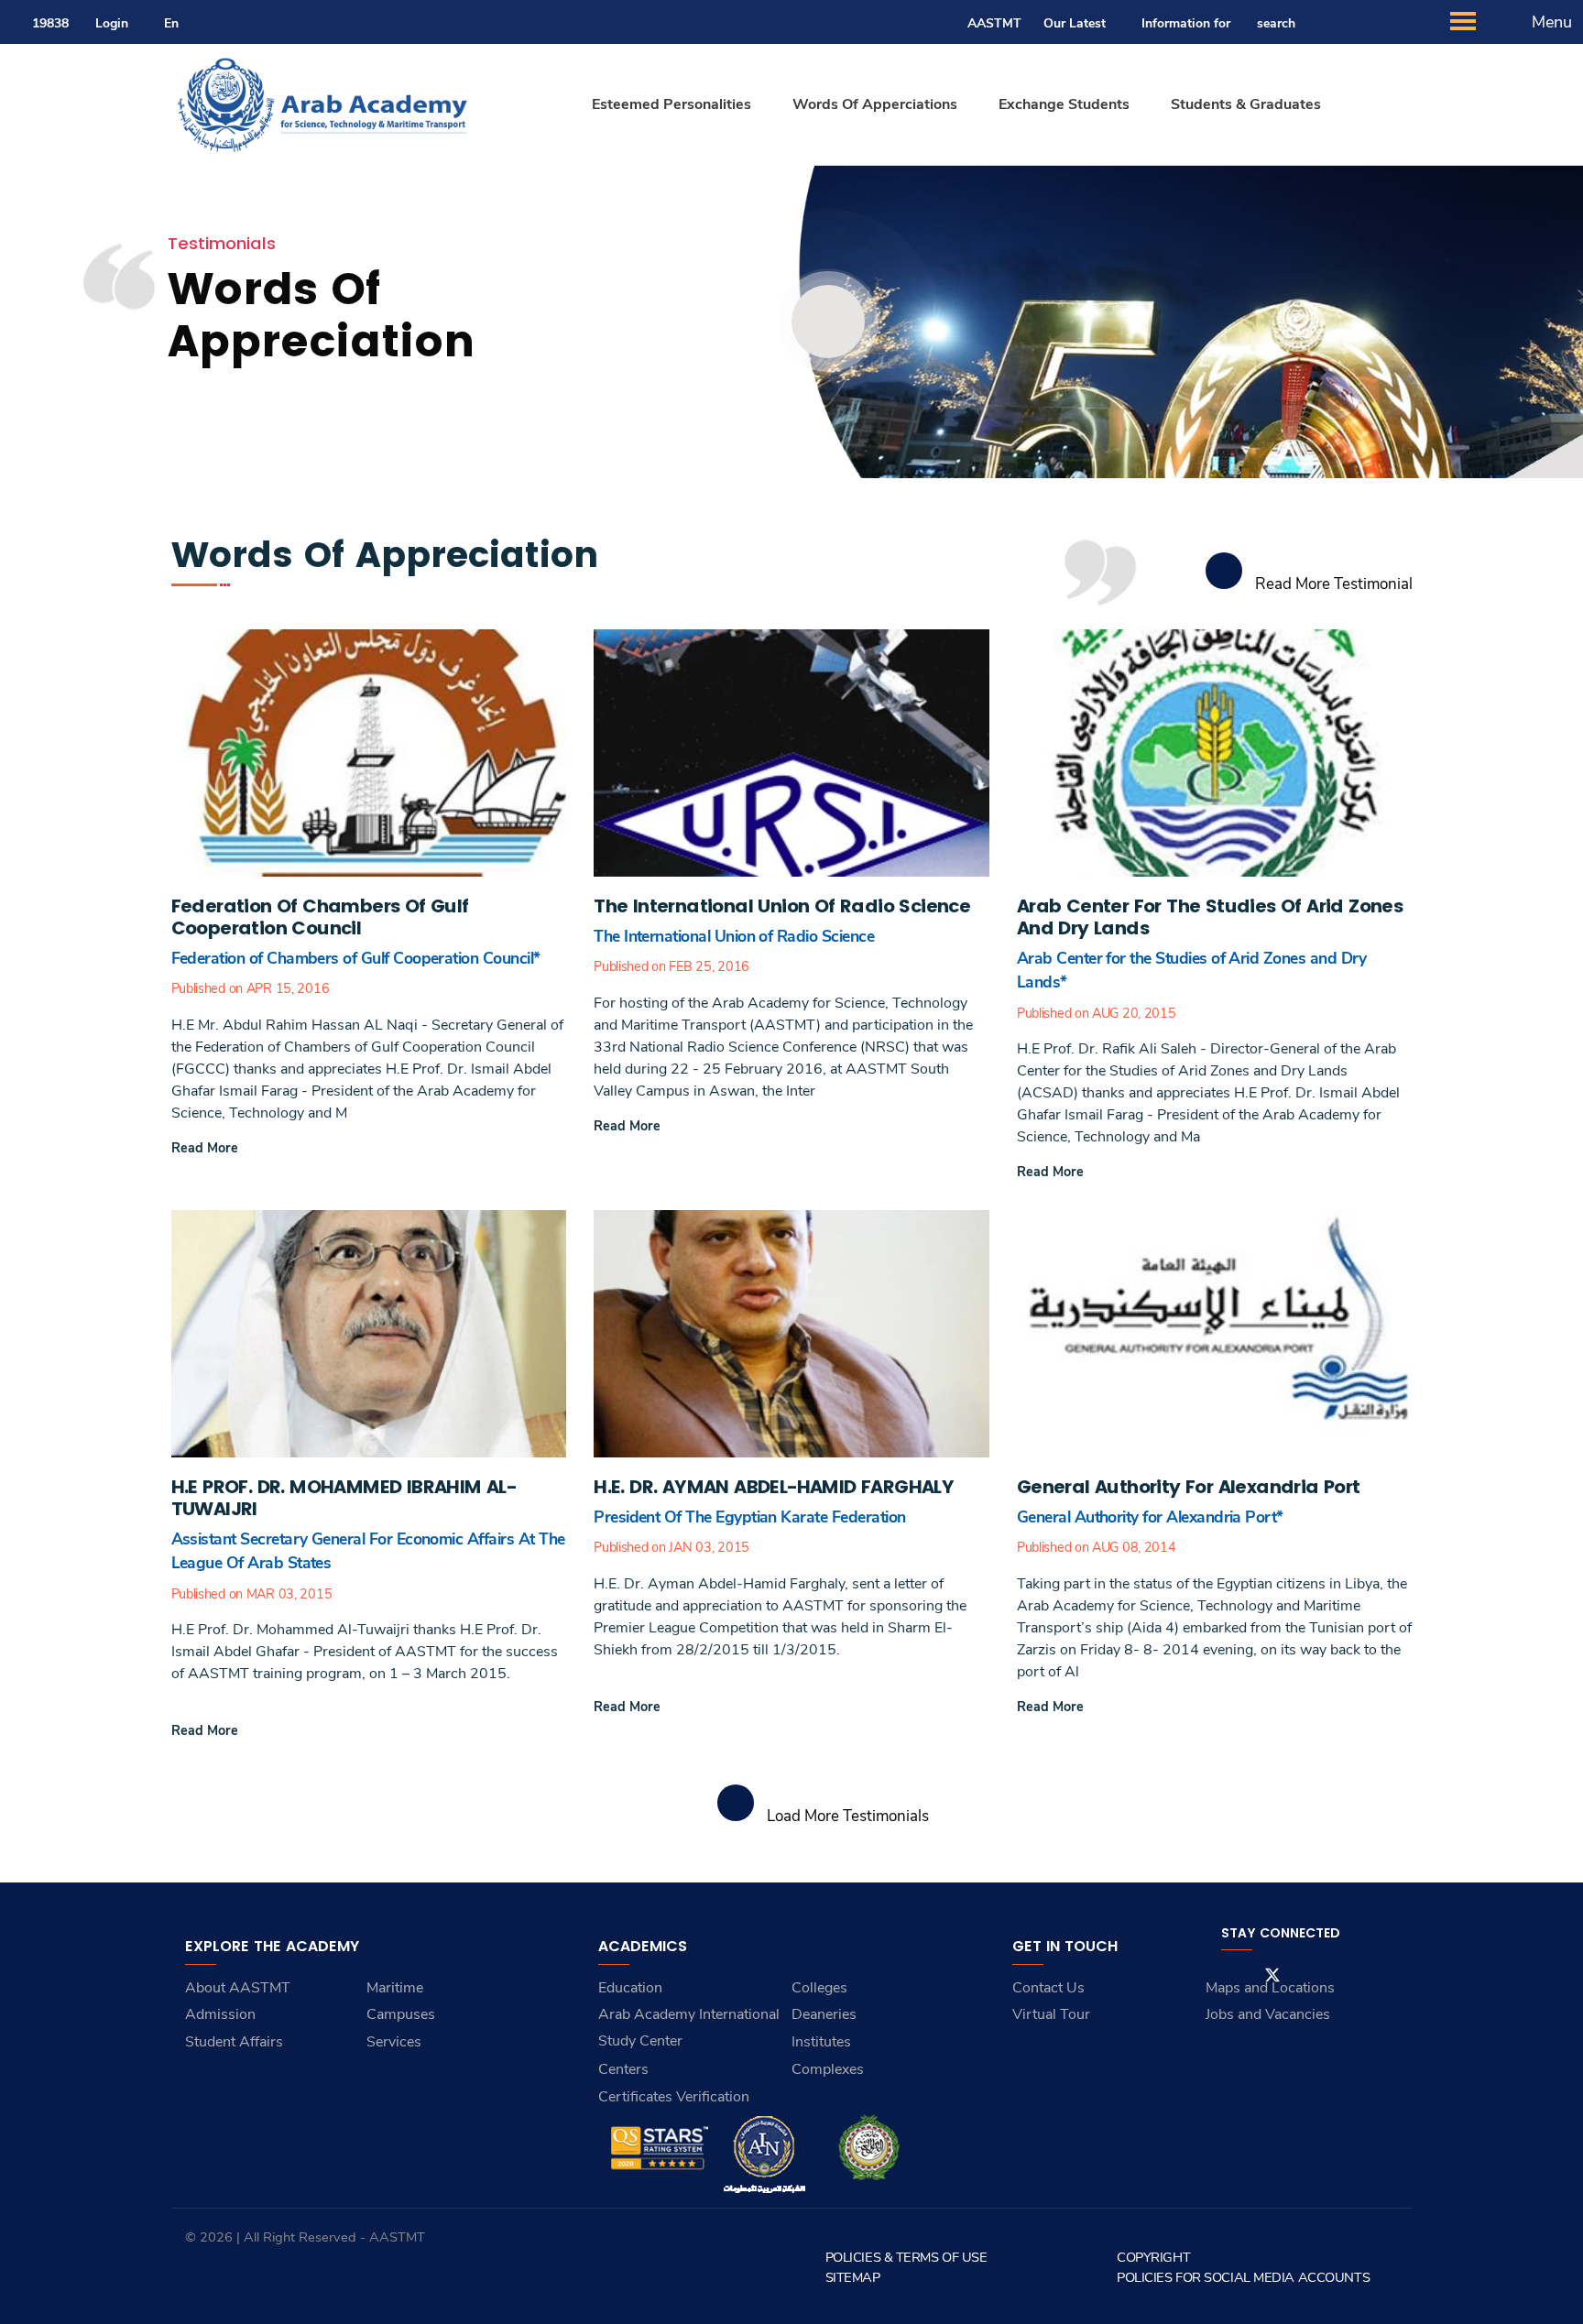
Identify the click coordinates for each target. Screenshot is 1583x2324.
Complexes (828, 2069)
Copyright (1153, 2257)
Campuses (401, 2014)
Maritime (395, 1988)
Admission (220, 2014)
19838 (50, 23)
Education (630, 1988)
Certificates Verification (674, 2097)
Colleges (819, 1988)
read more (205, 1148)
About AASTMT (238, 1988)
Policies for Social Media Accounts (1243, 2277)
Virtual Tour (1051, 2014)
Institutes (821, 2042)
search (1276, 23)
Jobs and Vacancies (1268, 2014)
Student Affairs (234, 2042)
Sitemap (853, 2277)
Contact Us (1048, 1988)
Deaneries (824, 2014)
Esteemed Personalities (671, 104)
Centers (623, 2069)
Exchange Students (1064, 104)
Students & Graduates (1246, 104)
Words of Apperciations (875, 104)
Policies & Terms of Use (906, 2257)
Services (394, 2042)
